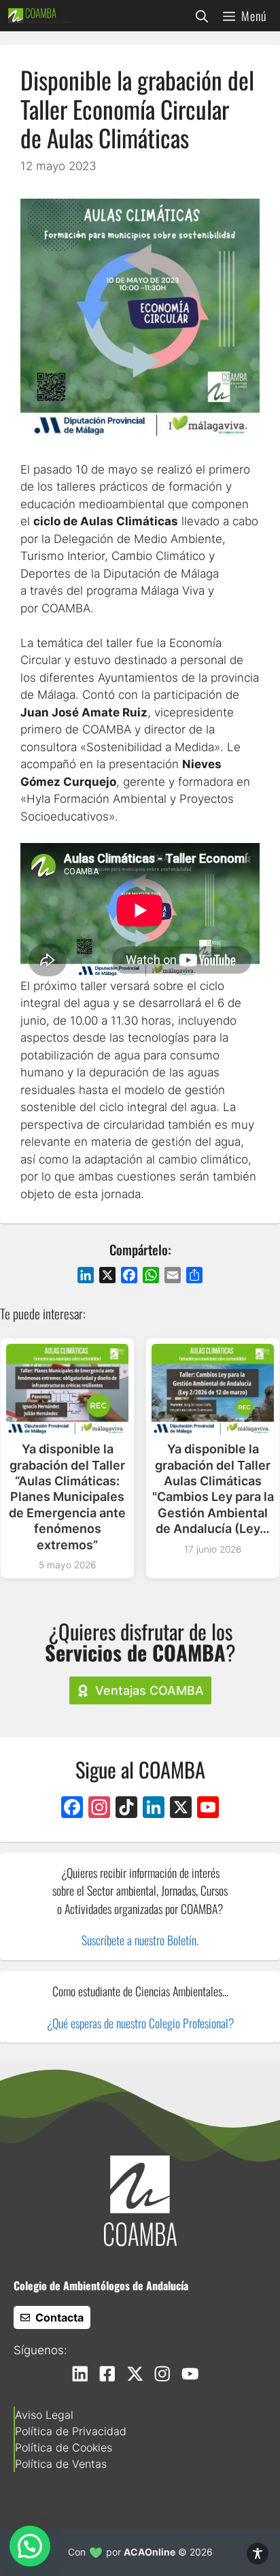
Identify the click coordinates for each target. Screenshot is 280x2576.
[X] (181, 1809)
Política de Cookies (64, 2447)
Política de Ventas (61, 2464)
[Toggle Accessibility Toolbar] (258, 2554)
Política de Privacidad (71, 2431)
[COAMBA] (39, 16)
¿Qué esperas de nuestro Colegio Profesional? (140, 2023)
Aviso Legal (44, 2415)
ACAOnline (150, 2552)
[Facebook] (72, 1809)
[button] (202, 16)
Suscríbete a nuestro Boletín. (140, 1940)
